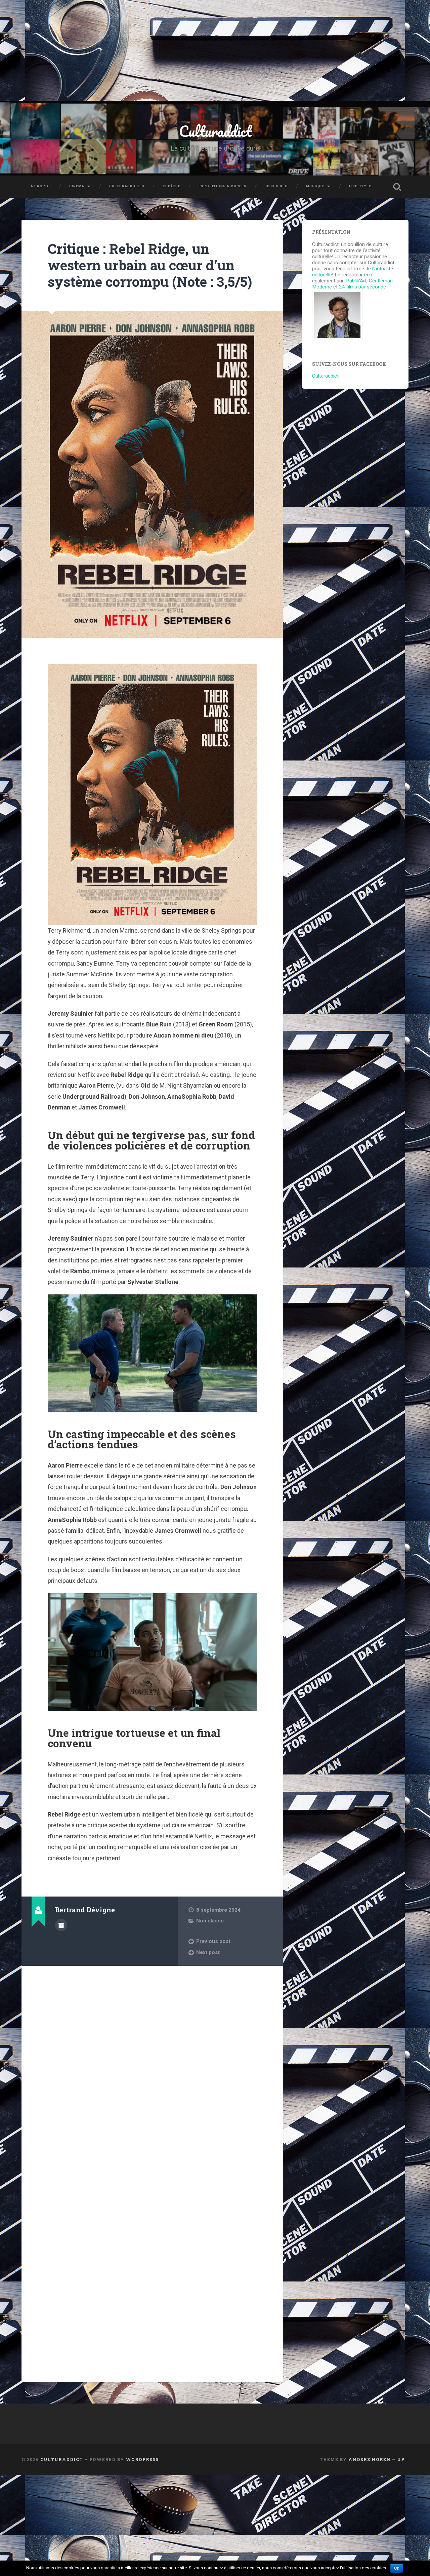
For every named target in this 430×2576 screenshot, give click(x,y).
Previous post (213, 1941)
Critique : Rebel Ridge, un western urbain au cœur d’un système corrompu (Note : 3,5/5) (150, 265)
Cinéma (77, 186)
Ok (397, 2568)
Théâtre (171, 186)
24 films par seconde (362, 287)
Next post (208, 1952)
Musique (315, 186)
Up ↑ (403, 2459)
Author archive (61, 1925)
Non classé (210, 1921)
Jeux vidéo (276, 186)
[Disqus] (152, 2057)
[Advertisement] (215, 50)
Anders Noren (370, 2459)
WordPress (142, 2459)
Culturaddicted (127, 186)
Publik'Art (356, 281)
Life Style (360, 186)
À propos (41, 186)
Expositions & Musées (223, 186)
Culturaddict (215, 131)
